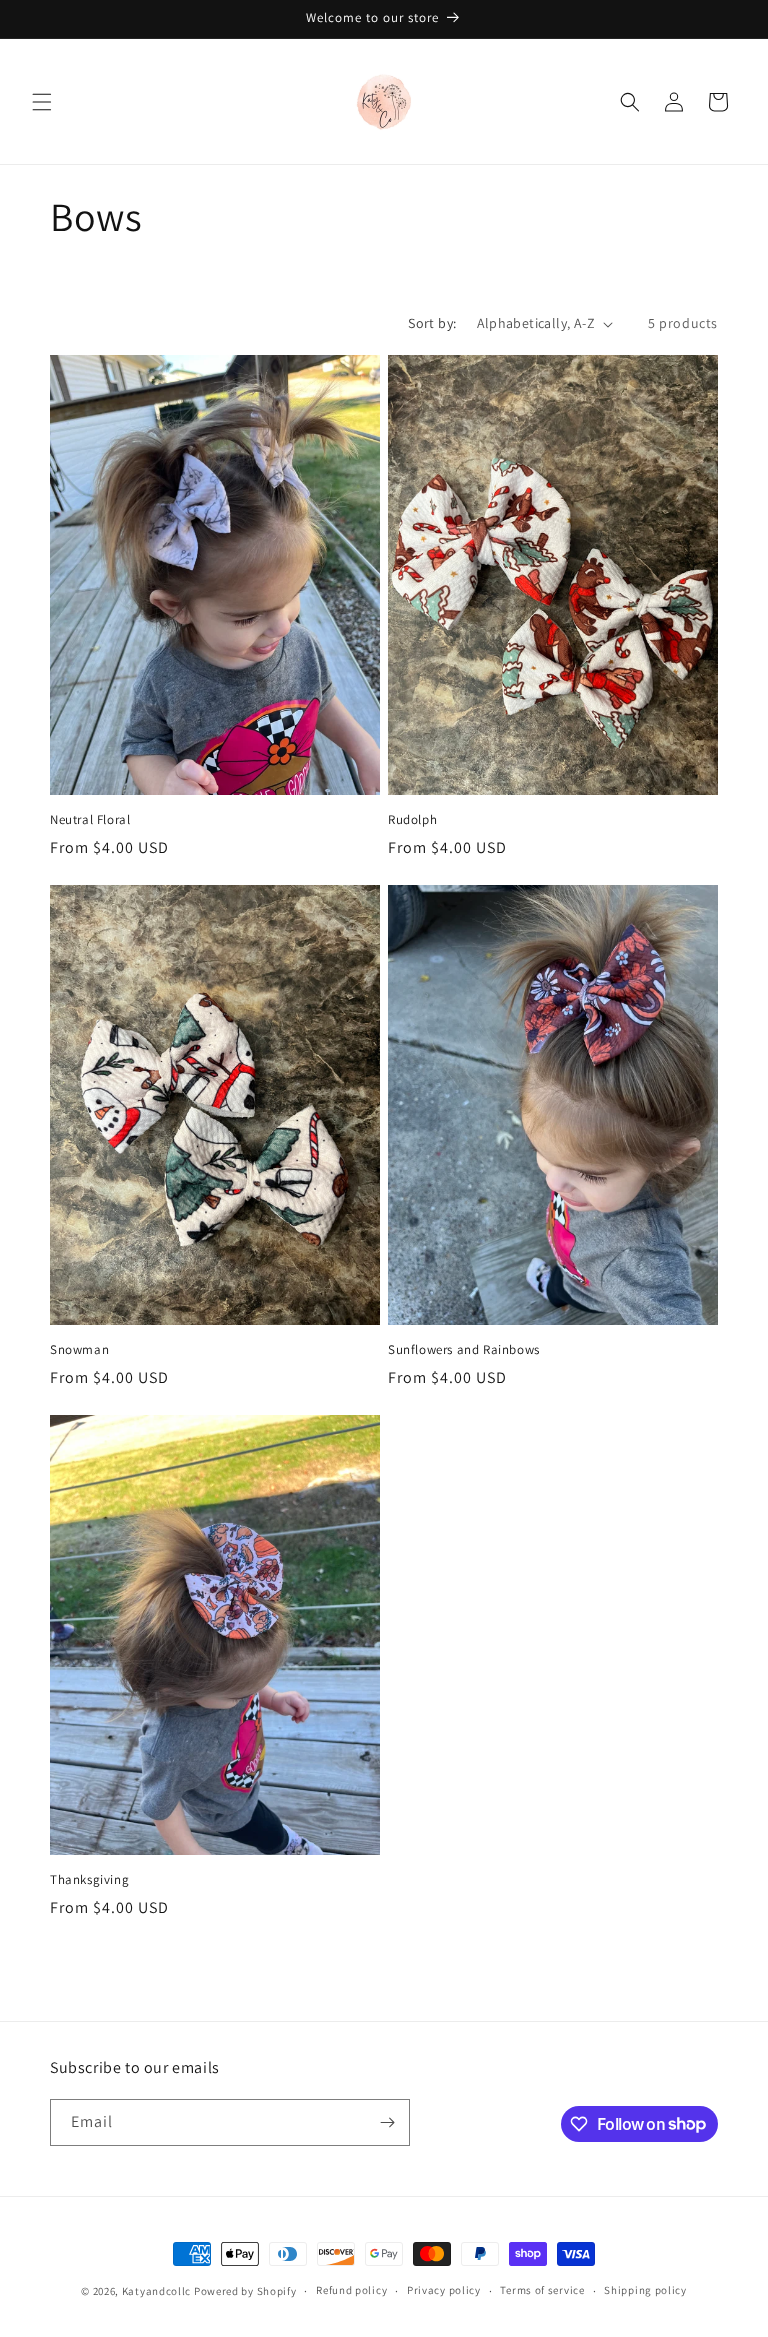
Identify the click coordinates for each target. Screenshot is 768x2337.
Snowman (79, 1350)
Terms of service (542, 2290)
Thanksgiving (89, 1880)
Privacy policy (444, 2290)
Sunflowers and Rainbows (464, 1350)
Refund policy (351, 2290)
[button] (42, 102)
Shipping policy (645, 2290)
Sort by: (432, 323)
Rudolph (412, 820)
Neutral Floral (90, 820)
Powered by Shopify (245, 2291)
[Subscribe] (387, 2122)
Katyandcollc (158, 2291)
